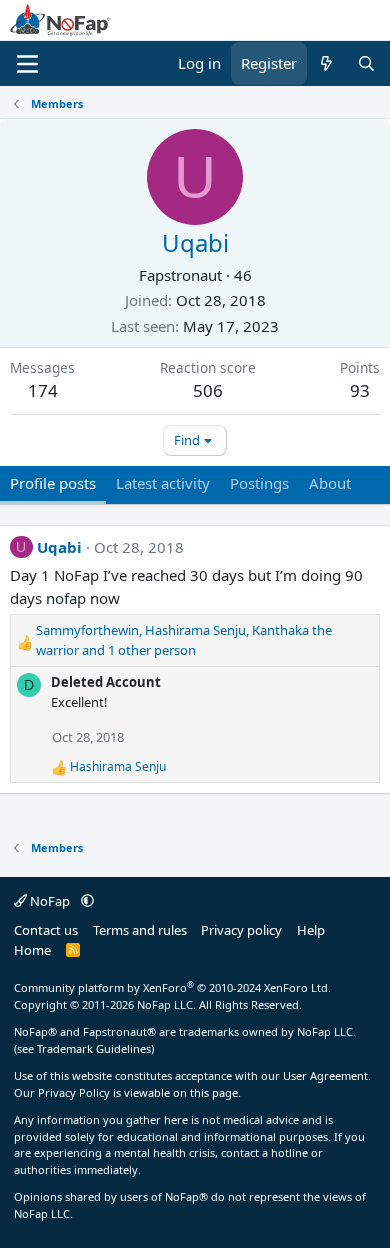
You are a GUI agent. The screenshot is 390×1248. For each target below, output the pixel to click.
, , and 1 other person (184, 640)
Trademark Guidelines (94, 1048)
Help (311, 930)
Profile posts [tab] (53, 483)
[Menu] (27, 64)
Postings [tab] (259, 483)
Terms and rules (140, 930)
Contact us (46, 930)
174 (43, 390)
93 (360, 390)
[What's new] (326, 63)
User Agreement (325, 1075)
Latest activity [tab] (163, 483)
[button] (87, 901)
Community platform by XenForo (172, 987)
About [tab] (330, 483)
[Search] (366, 63)
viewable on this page (181, 1092)
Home (32, 950)
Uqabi (59, 547)
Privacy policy (241, 930)
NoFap (50, 901)
